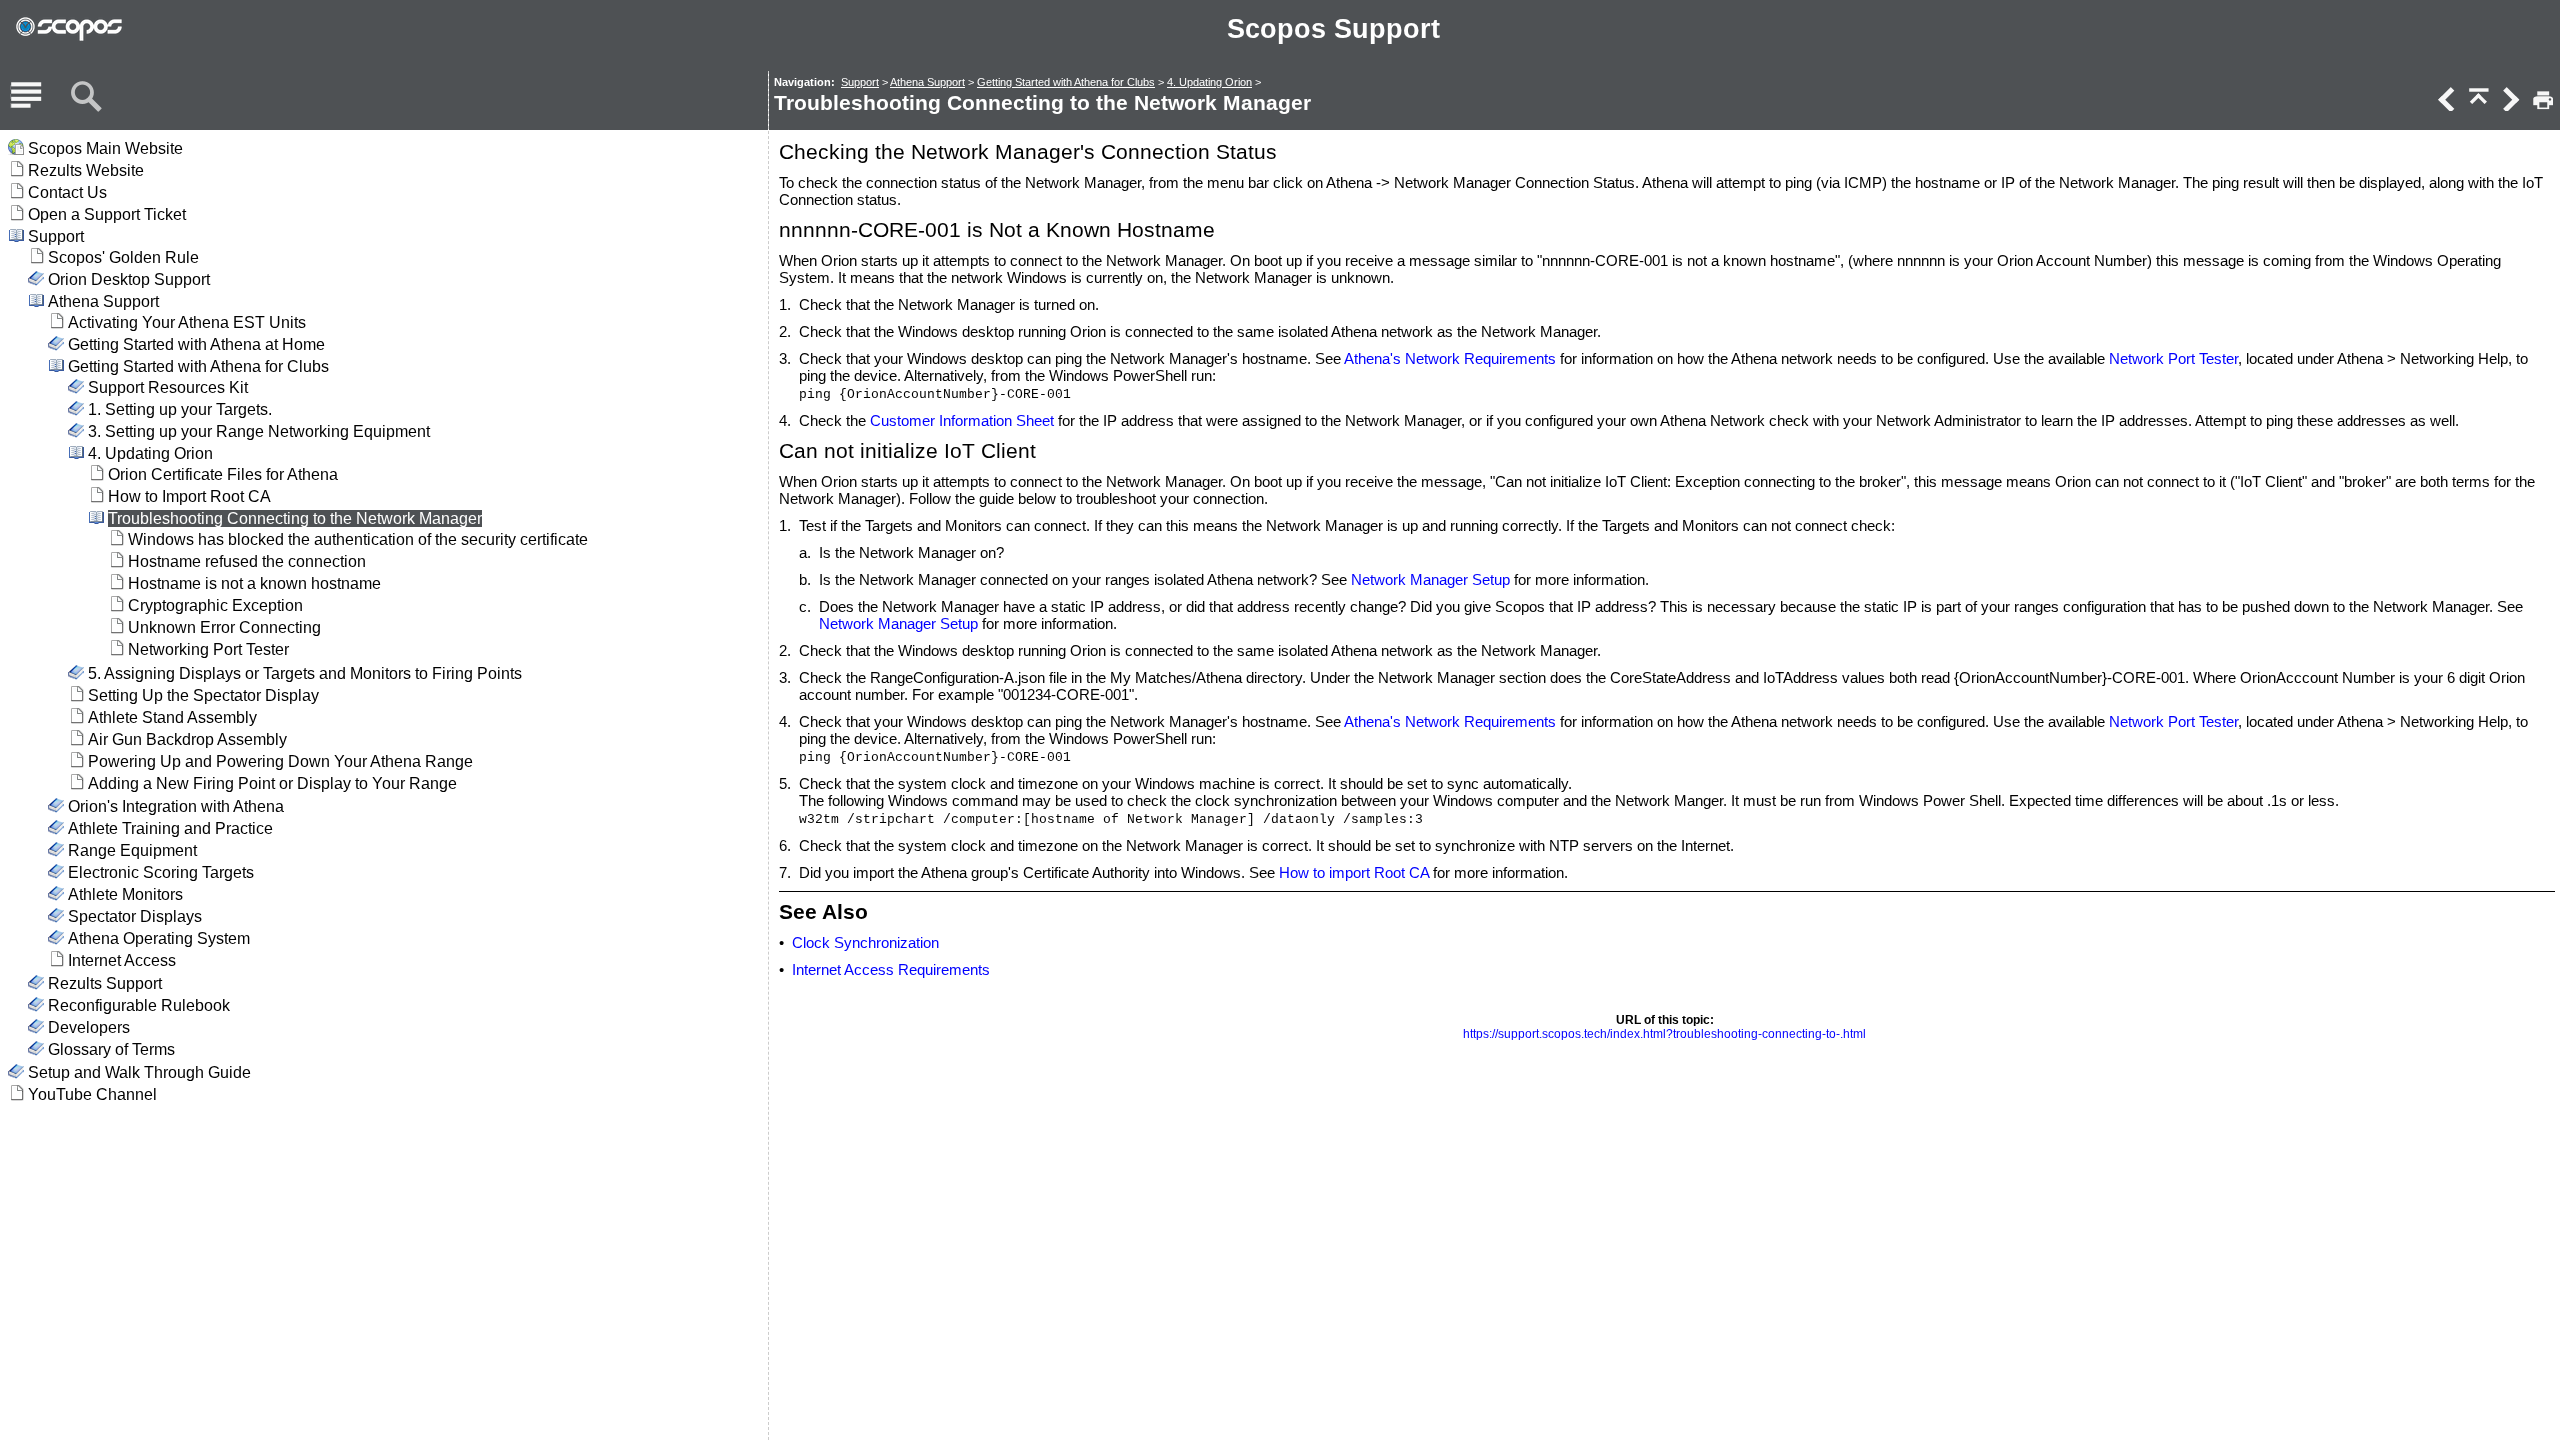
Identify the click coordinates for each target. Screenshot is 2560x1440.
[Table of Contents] (26, 97)
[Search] (86, 97)
